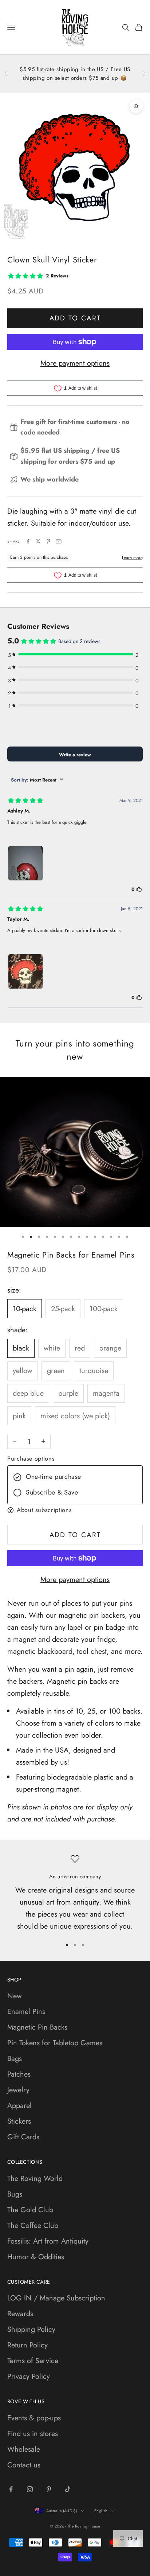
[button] (75, 1510)
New (15, 1996)
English (101, 2511)
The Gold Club (30, 2210)
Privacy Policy (29, 2376)
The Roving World (35, 2179)
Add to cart (75, 318)
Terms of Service (33, 2361)
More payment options (75, 363)
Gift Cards (23, 2137)
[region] (75, 1893)
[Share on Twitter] (38, 541)
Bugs (15, 2194)
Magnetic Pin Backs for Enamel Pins (71, 1255)
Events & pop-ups (34, 2418)
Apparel (19, 2106)
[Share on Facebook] (28, 541)
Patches (19, 2074)
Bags (15, 2059)
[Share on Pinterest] (48, 541)
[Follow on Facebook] (11, 2489)
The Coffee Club (33, 2226)
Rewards (20, 2314)
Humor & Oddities (36, 2257)
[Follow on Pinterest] (49, 2489)
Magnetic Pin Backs (37, 2027)
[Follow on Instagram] (30, 2489)
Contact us (24, 2465)
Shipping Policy (31, 2329)
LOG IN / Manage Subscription (56, 2298)
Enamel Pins (26, 2012)
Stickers (19, 2121)
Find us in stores (33, 2434)
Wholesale (24, 2449)
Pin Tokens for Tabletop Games (55, 2043)
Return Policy (27, 2345)
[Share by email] (59, 541)
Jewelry (18, 2090)
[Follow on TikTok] (68, 2489)
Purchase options (31, 1459)
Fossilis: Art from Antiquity (48, 2241)
